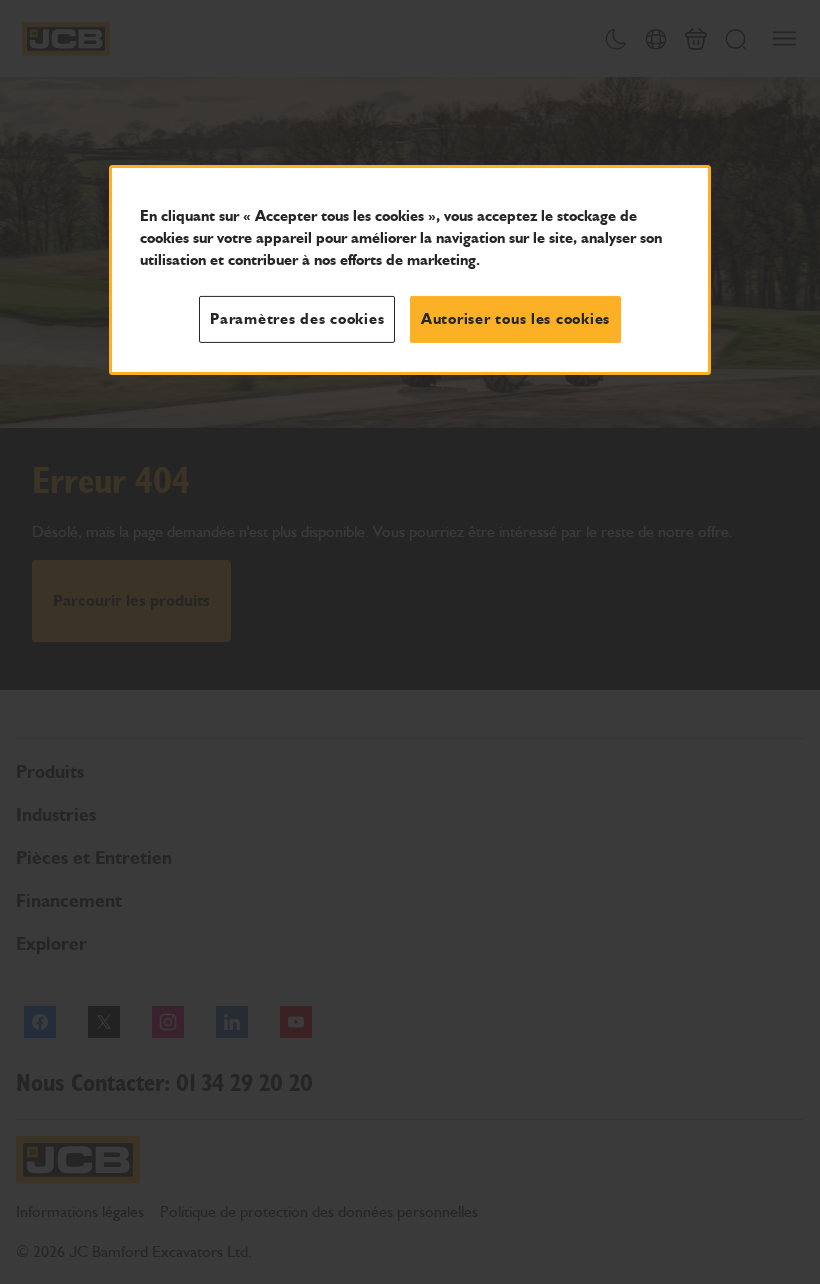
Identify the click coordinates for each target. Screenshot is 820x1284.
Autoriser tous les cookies (515, 319)
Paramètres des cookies (297, 319)
